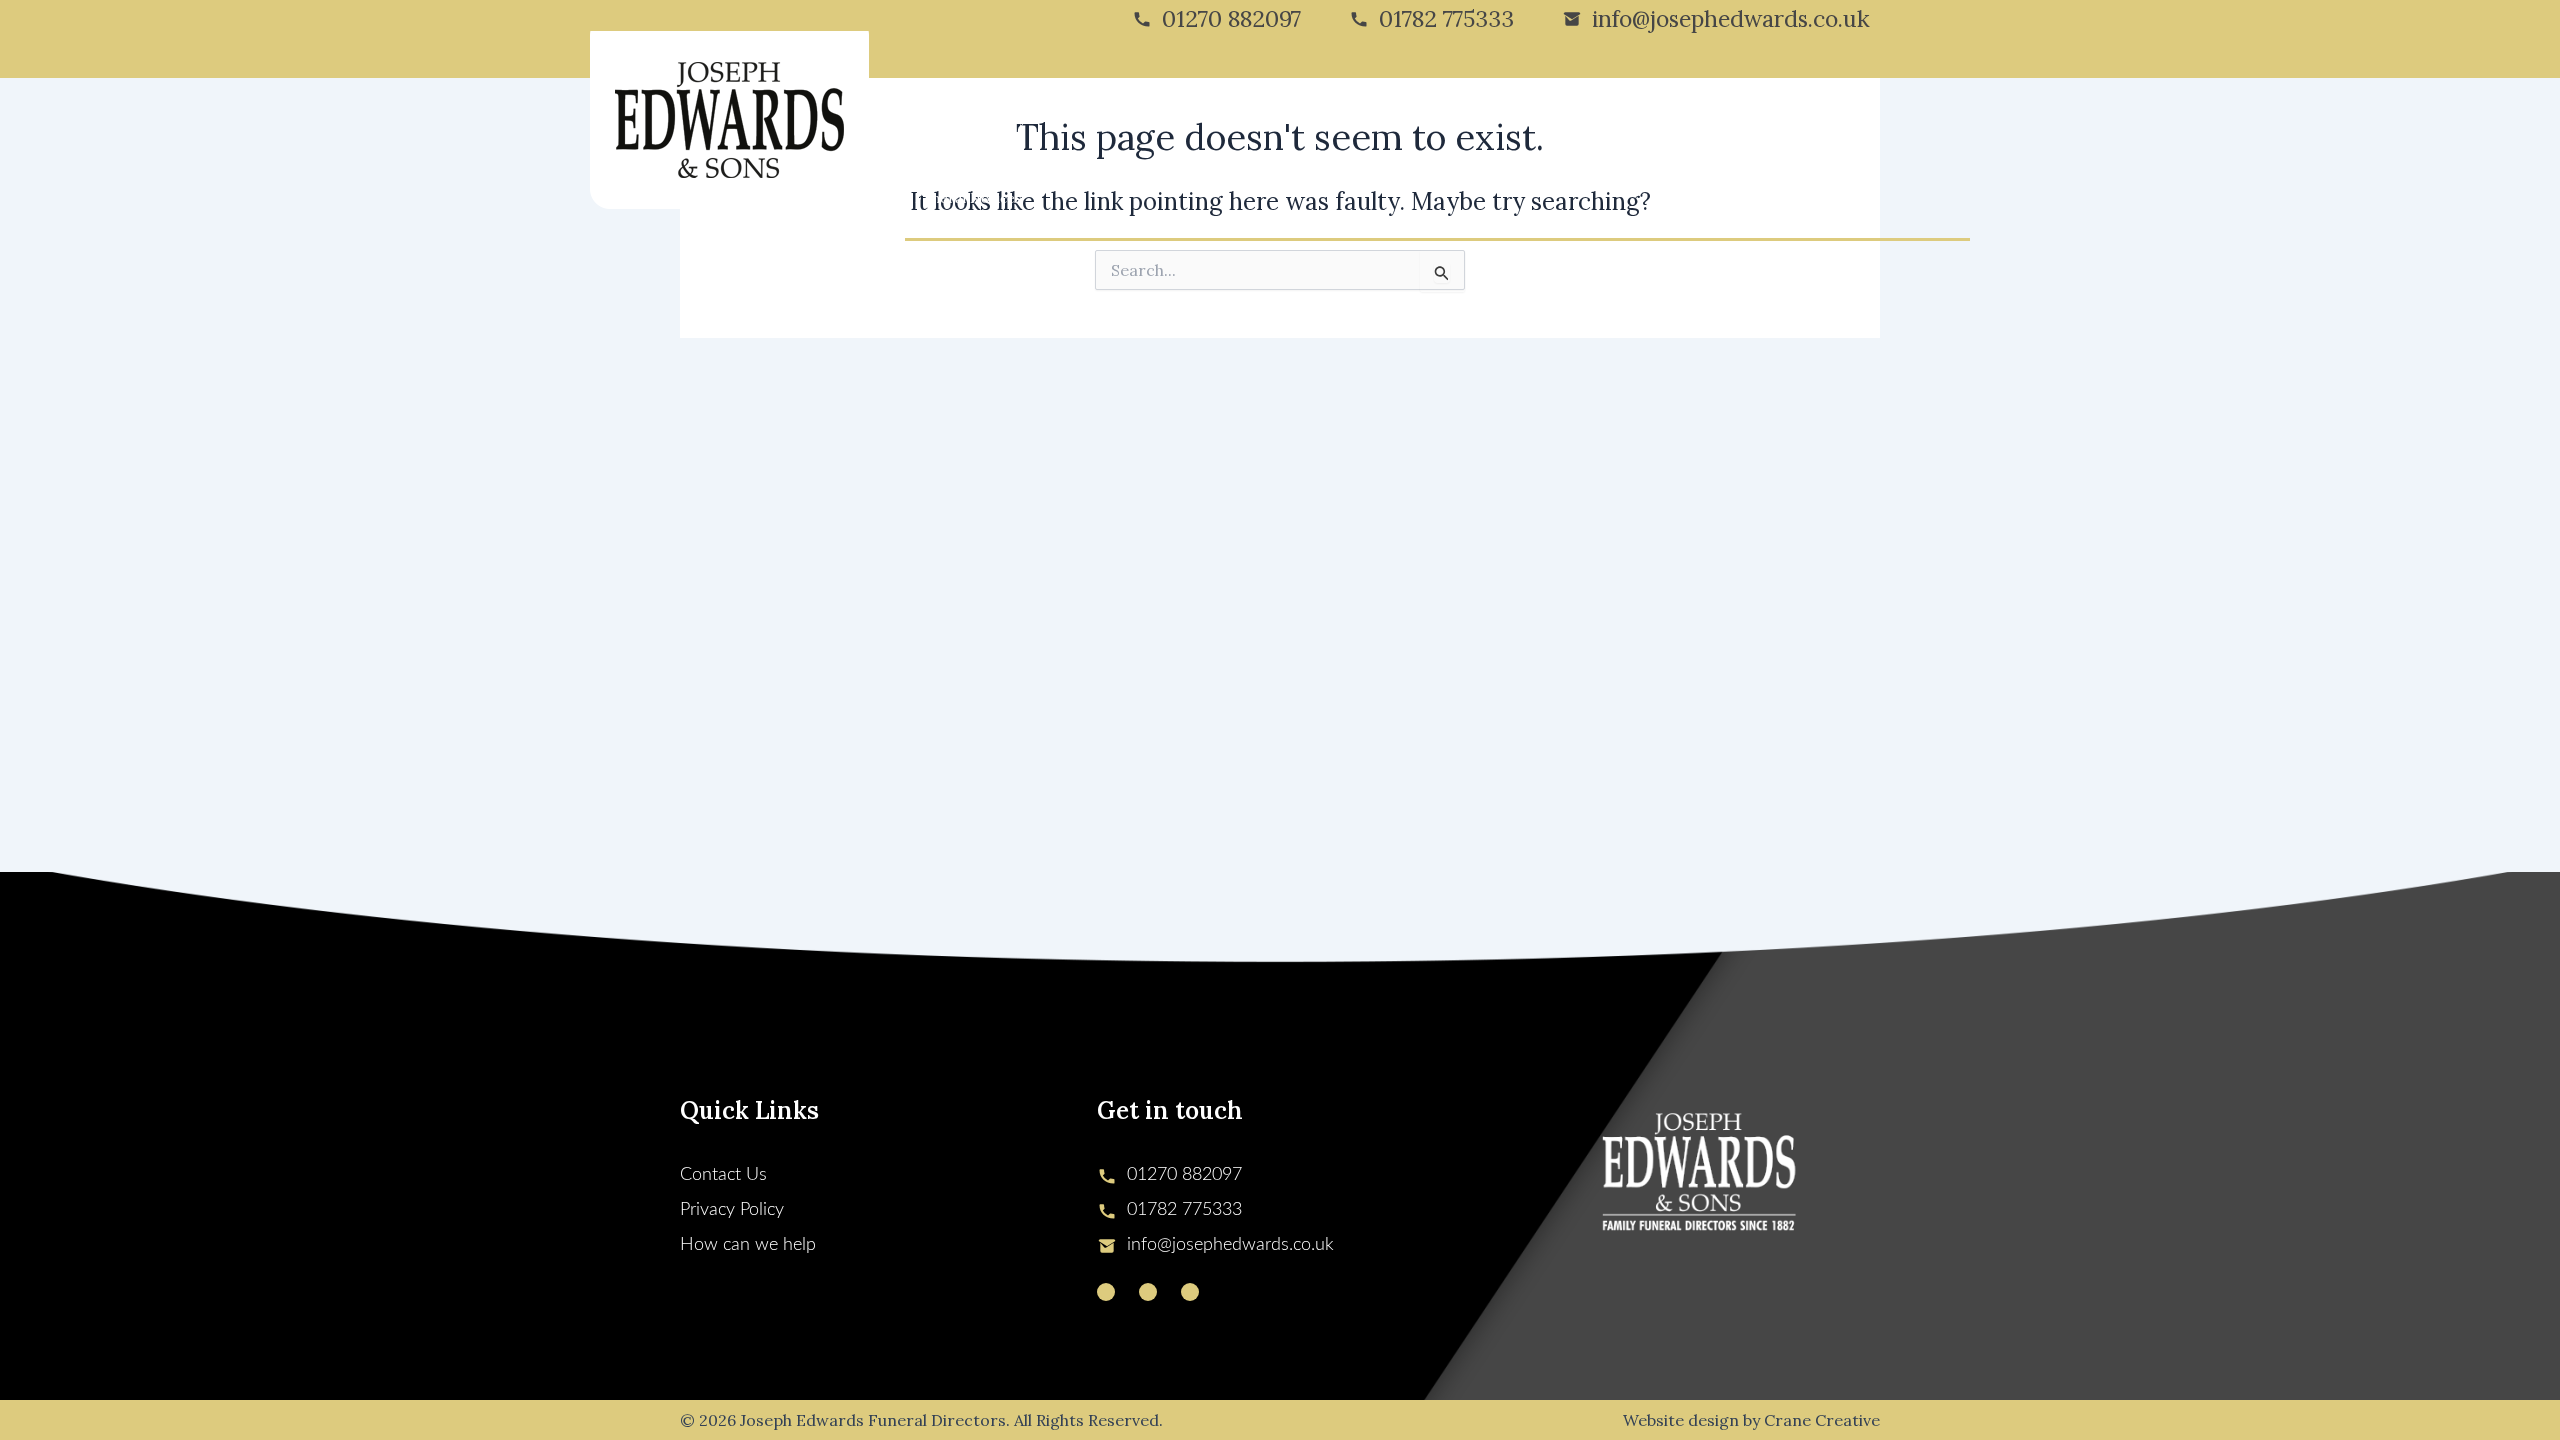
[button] (1035, 118)
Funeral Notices (968, 198)
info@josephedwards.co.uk (1731, 18)
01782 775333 (1446, 18)
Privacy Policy (732, 1210)
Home (935, 118)
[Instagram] (1190, 1292)
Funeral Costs (1206, 118)
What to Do (1390, 118)
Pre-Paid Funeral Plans (1526, 118)
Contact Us (1806, 118)
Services (1092, 118)
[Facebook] (1148, 1292)
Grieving (1302, 118)
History (1000, 118)
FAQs (1730, 118)
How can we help (748, 1245)
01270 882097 (1231, 18)
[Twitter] (1106, 1292)
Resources (1658, 118)
